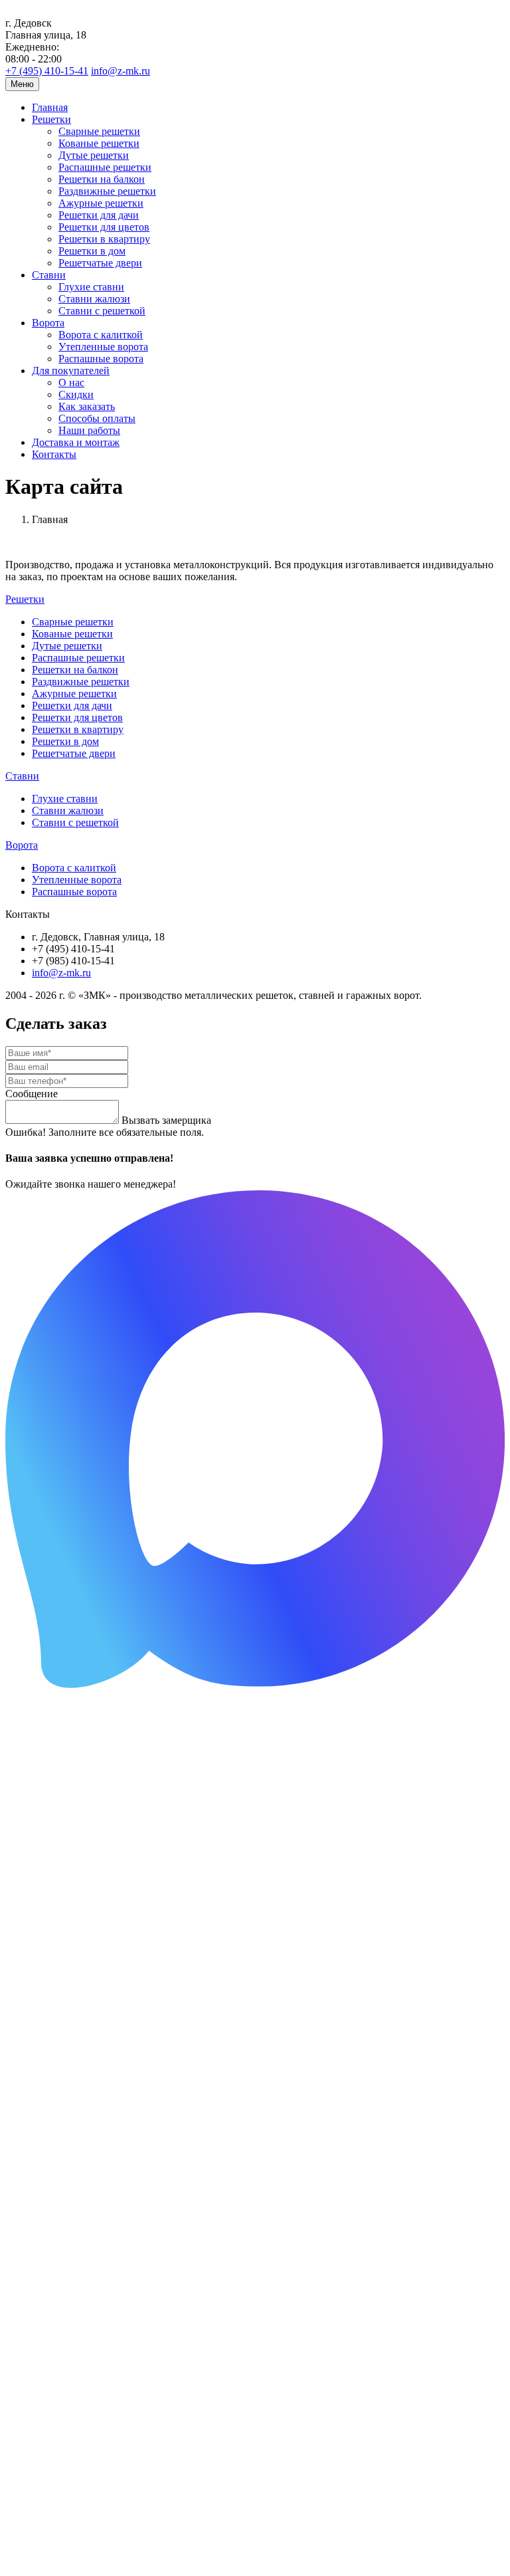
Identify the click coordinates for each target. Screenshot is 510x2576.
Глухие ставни (91, 287)
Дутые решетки (94, 155)
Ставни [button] (49, 275)
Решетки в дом (92, 251)
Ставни (22, 776)
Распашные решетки (105, 167)
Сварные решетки (99, 131)
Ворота (22, 845)
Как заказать (87, 406)
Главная (50, 107)
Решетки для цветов (104, 227)
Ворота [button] (48, 323)
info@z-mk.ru (121, 71)
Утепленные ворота (103, 347)
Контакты (54, 454)
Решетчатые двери (100, 263)
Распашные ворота (101, 359)
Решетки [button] (51, 119)
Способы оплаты (97, 418)
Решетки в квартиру (104, 239)
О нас (71, 382)
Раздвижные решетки (107, 191)
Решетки (25, 599)
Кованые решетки (99, 143)
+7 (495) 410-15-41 (47, 71)
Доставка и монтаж (76, 442)
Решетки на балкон (102, 179)
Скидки (76, 394)
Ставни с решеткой (102, 311)
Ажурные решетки (101, 203)
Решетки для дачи (99, 215)
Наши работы (89, 430)
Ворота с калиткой (101, 335)
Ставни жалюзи (94, 299)
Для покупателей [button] (71, 371)
